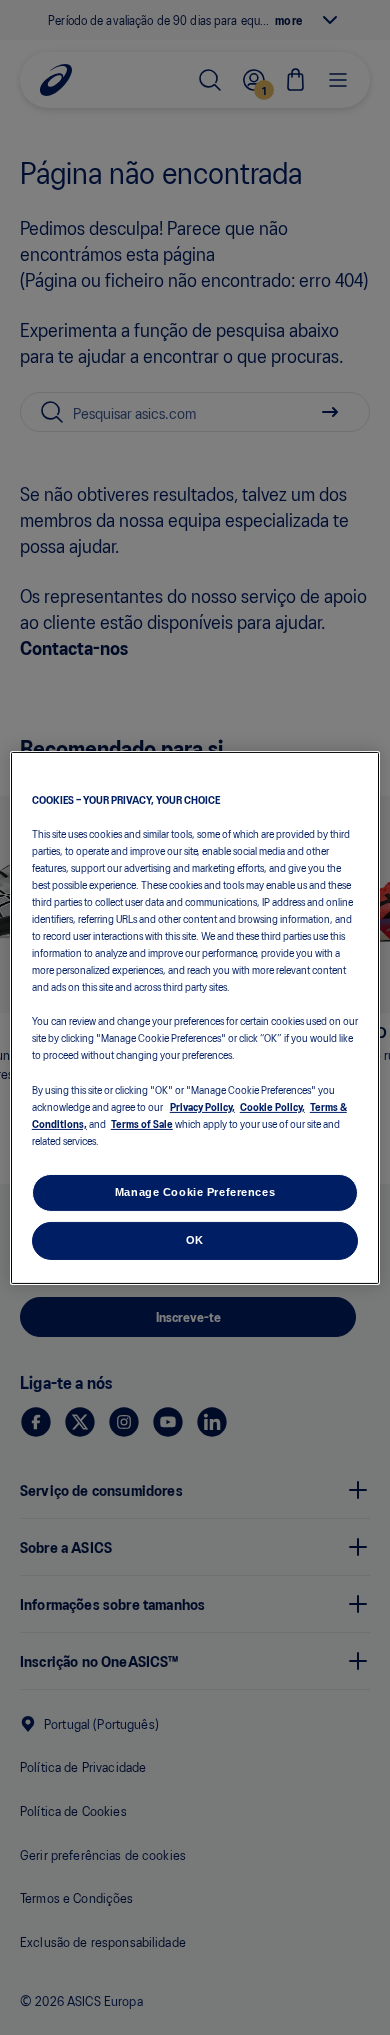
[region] (195, 1017)
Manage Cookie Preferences (195, 1192)
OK (195, 1240)
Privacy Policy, (202, 1106)
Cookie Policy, (272, 1106)
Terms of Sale (142, 1123)
